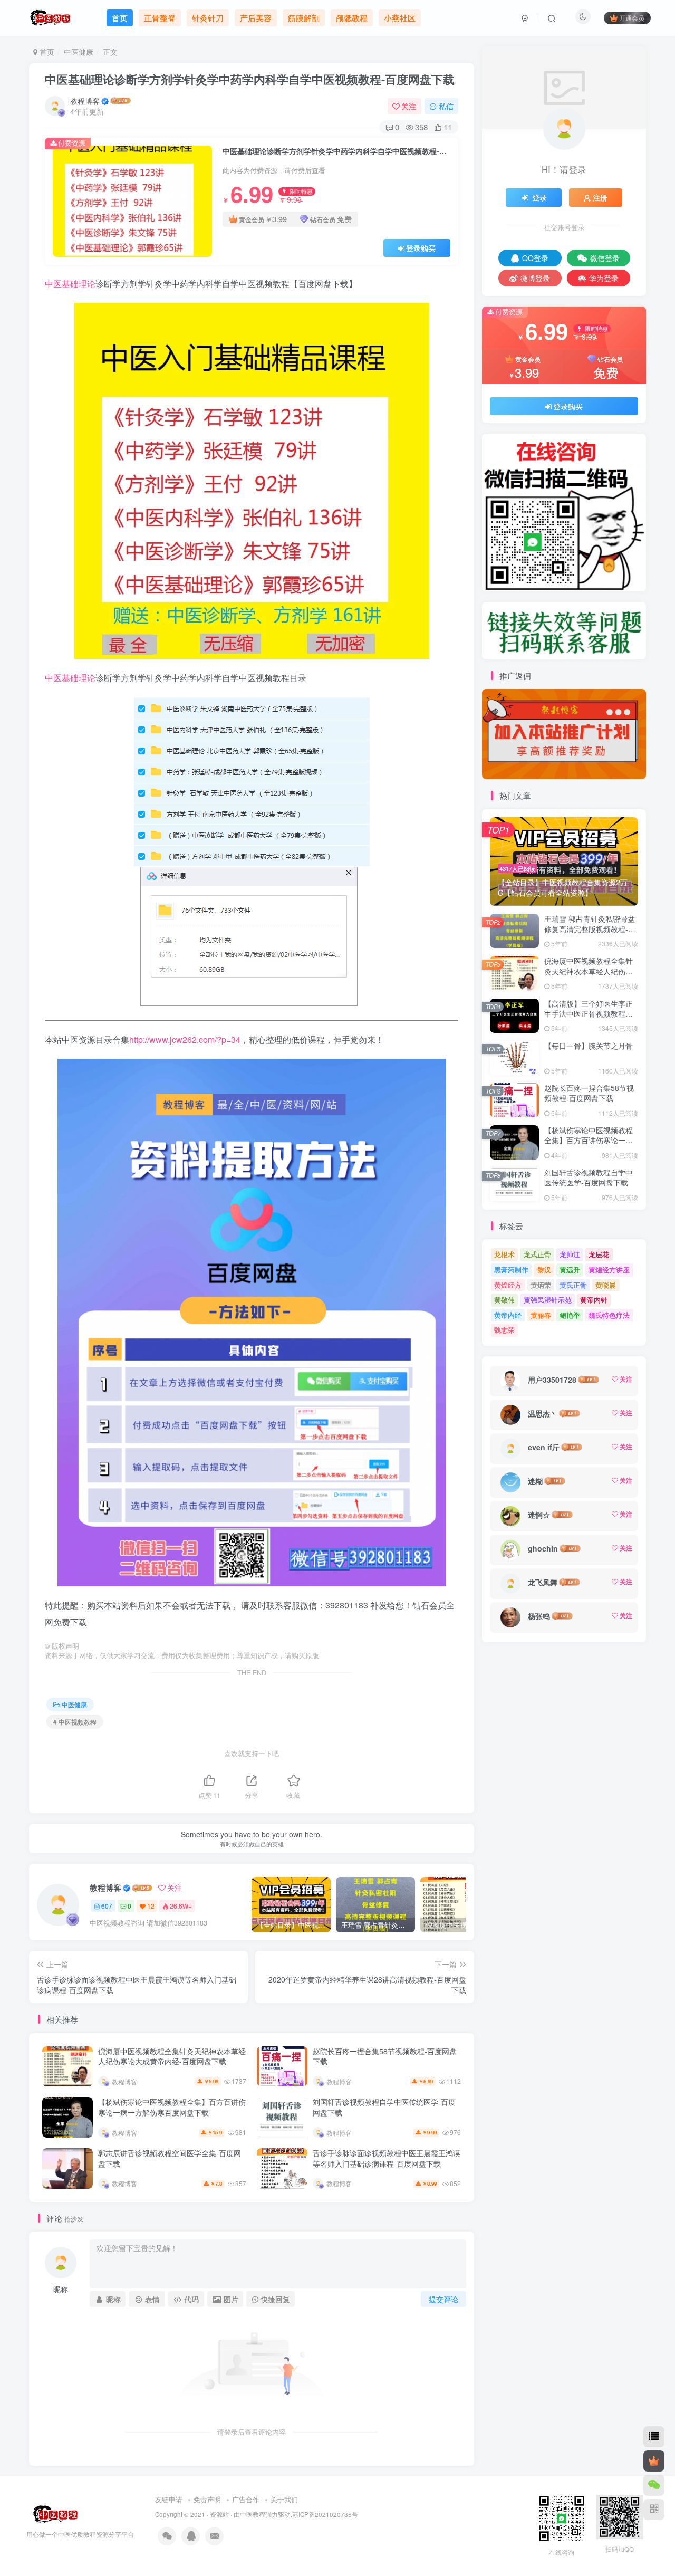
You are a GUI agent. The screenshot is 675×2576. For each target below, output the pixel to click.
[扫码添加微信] (654, 2485)
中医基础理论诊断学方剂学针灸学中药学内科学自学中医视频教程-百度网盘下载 (250, 79)
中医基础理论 (70, 284)
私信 (446, 106)
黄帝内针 (594, 1300)
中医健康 (79, 52)
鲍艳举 (570, 1315)
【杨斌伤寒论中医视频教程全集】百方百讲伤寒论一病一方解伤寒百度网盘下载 (172, 2107)
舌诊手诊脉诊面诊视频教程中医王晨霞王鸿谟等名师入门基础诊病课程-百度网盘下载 (387, 2158)
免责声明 (207, 2499)
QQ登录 (535, 258)
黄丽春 (541, 1315)
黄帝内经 (508, 1315)
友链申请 (169, 2499)
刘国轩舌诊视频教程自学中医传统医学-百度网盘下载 (384, 2107)
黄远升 (570, 1270)
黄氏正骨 (573, 1285)
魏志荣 (504, 1330)
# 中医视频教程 (75, 1722)
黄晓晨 (606, 1285)
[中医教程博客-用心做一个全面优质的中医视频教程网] (53, 2513)
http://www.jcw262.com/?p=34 (185, 1040)
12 (151, 1906)
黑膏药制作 (511, 1270)
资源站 (219, 2514)
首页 (46, 52)
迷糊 (535, 1481)
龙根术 (504, 1254)
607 (107, 1906)
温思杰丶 (543, 1413)
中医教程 (253, 2514)
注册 (600, 197)
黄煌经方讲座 (609, 1270)
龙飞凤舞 (543, 1582)
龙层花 (599, 1254)
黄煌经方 (508, 1285)
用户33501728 (552, 1380)
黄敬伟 (504, 1300)
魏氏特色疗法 (609, 1315)
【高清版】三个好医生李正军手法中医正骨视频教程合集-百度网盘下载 (589, 1014)
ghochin (543, 1548)
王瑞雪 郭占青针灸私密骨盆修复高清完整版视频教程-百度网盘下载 (590, 929)
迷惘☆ (539, 1515)
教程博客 (85, 101)
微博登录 (535, 278)
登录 (539, 197)
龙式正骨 (537, 1254)
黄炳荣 (541, 1285)
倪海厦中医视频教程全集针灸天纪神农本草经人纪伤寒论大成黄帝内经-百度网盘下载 (172, 2056)
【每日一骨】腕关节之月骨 (589, 1046)
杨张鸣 (539, 1616)
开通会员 (632, 18)
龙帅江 (570, 1254)
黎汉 (544, 1270)
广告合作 (246, 2499)
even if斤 (544, 1447)
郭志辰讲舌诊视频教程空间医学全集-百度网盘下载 (170, 2158)
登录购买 (421, 248)
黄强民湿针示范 (548, 1300)
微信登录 (605, 258)
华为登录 (604, 278)
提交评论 (443, 2299)
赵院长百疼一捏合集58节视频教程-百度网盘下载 (385, 2056)
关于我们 (284, 2499)
